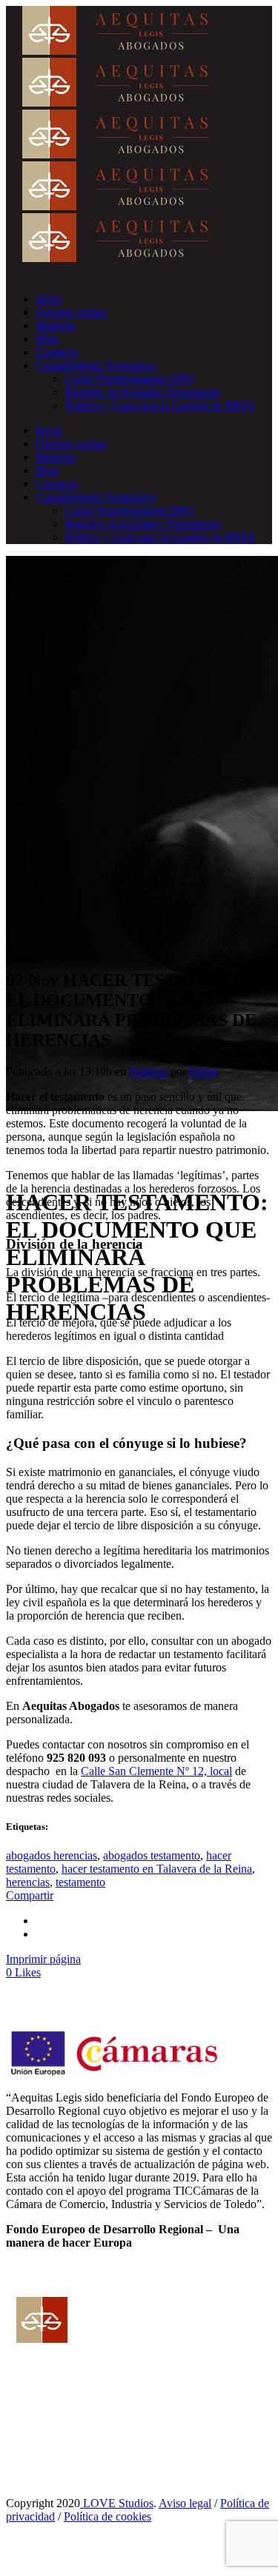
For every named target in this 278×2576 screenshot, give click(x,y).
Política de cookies (107, 2516)
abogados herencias (52, 1855)
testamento (80, 1882)
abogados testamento (152, 1855)
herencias (28, 1882)
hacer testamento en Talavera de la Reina (157, 1869)
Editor (203, 1071)
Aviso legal (185, 2503)
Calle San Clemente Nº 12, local (156, 1771)
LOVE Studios (117, 2503)
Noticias (148, 1071)
